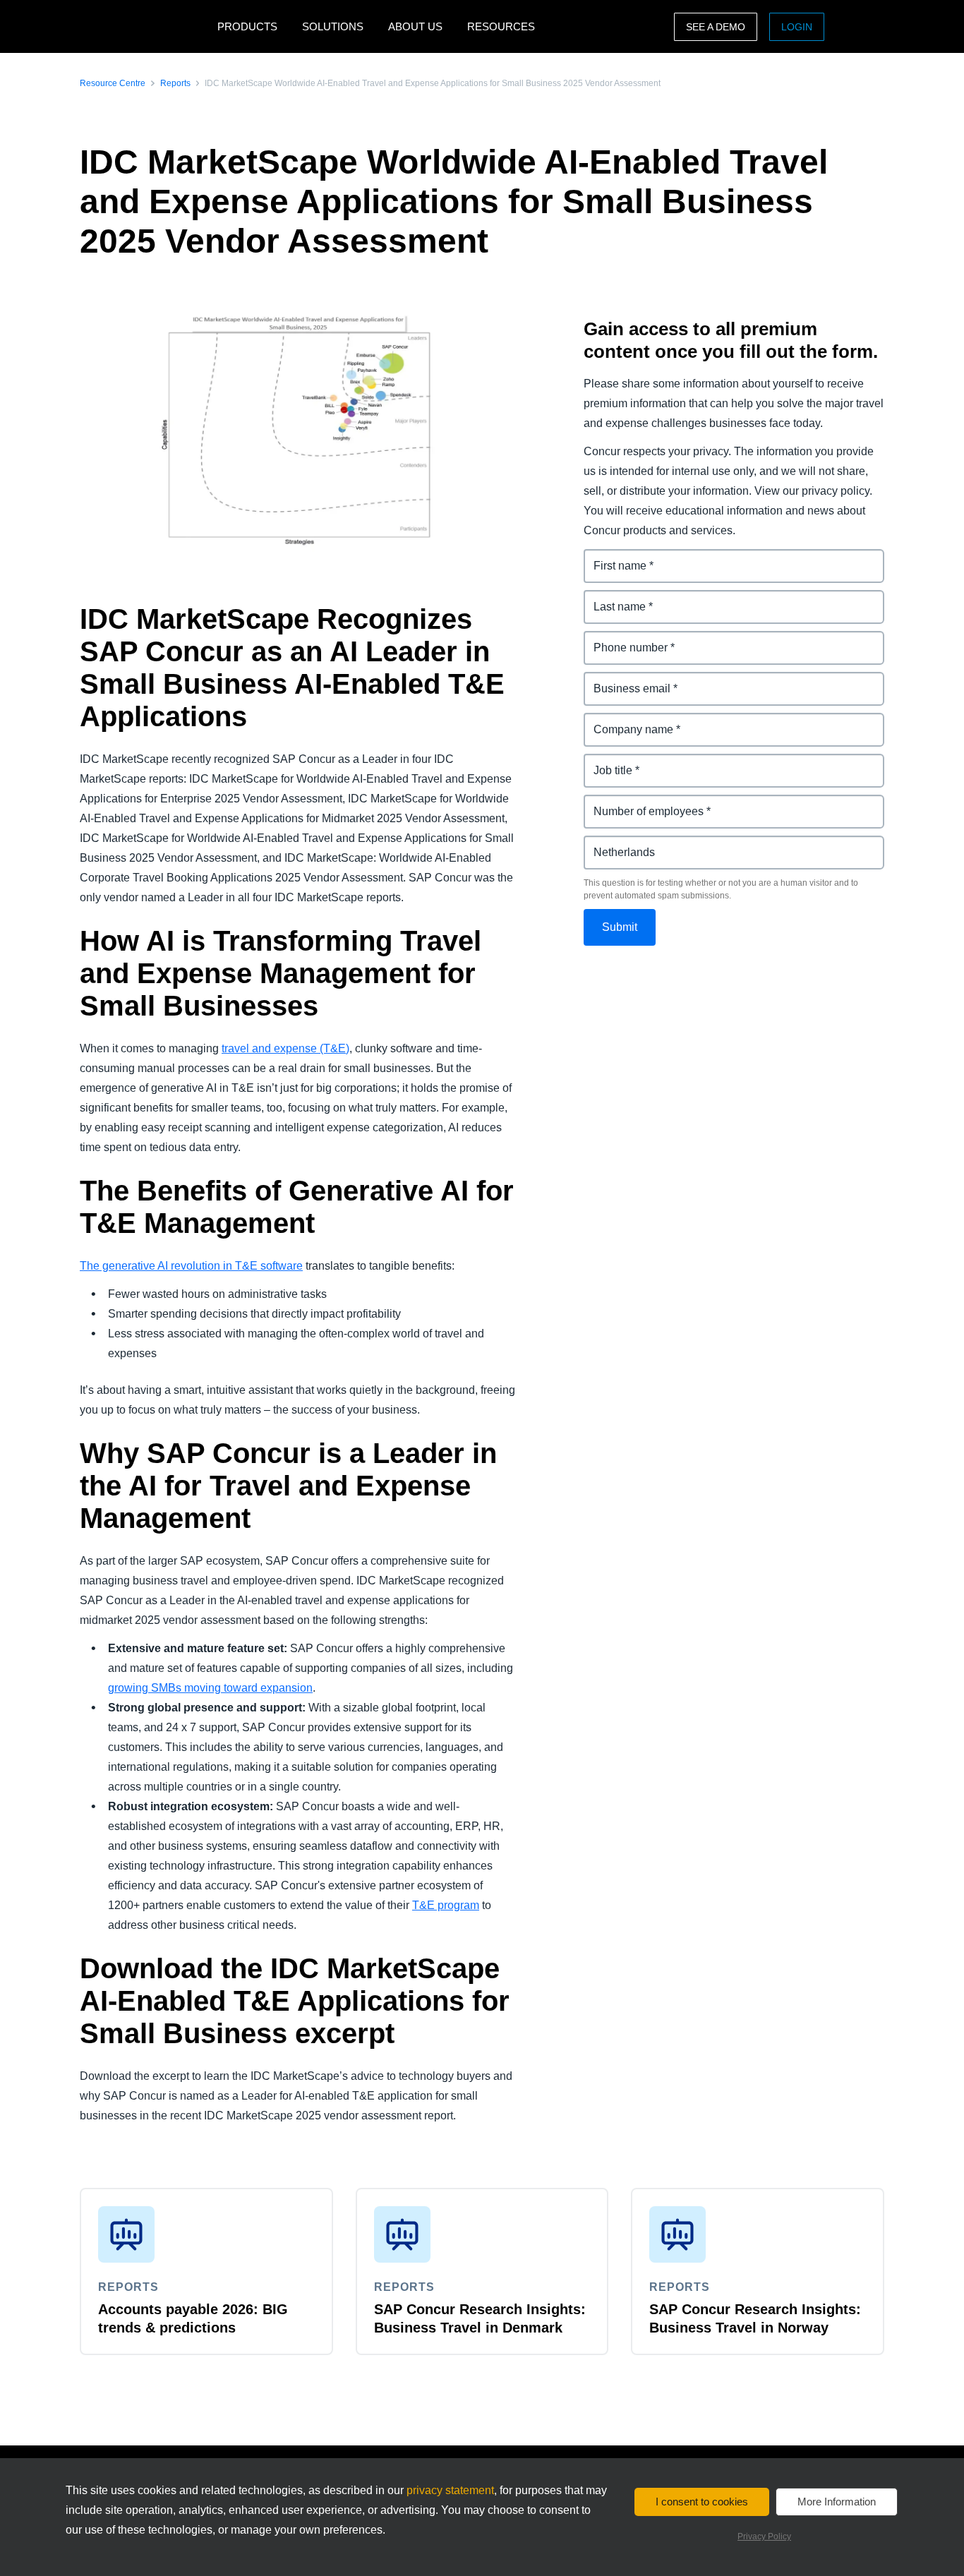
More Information (837, 2502)
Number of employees (643, 803)
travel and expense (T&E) (285, 1048)
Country (605, 844)
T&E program (446, 1905)
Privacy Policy (764, 2536)
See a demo (716, 27)
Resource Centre (113, 83)
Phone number (623, 639)
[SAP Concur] (145, 26)
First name (612, 557)
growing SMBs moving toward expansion (210, 1688)
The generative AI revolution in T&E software (191, 1266)
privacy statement (450, 2490)
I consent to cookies (702, 2502)
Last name (611, 598)
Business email (625, 680)
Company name (626, 721)
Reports (175, 83)
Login (797, 27)
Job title (605, 762)
